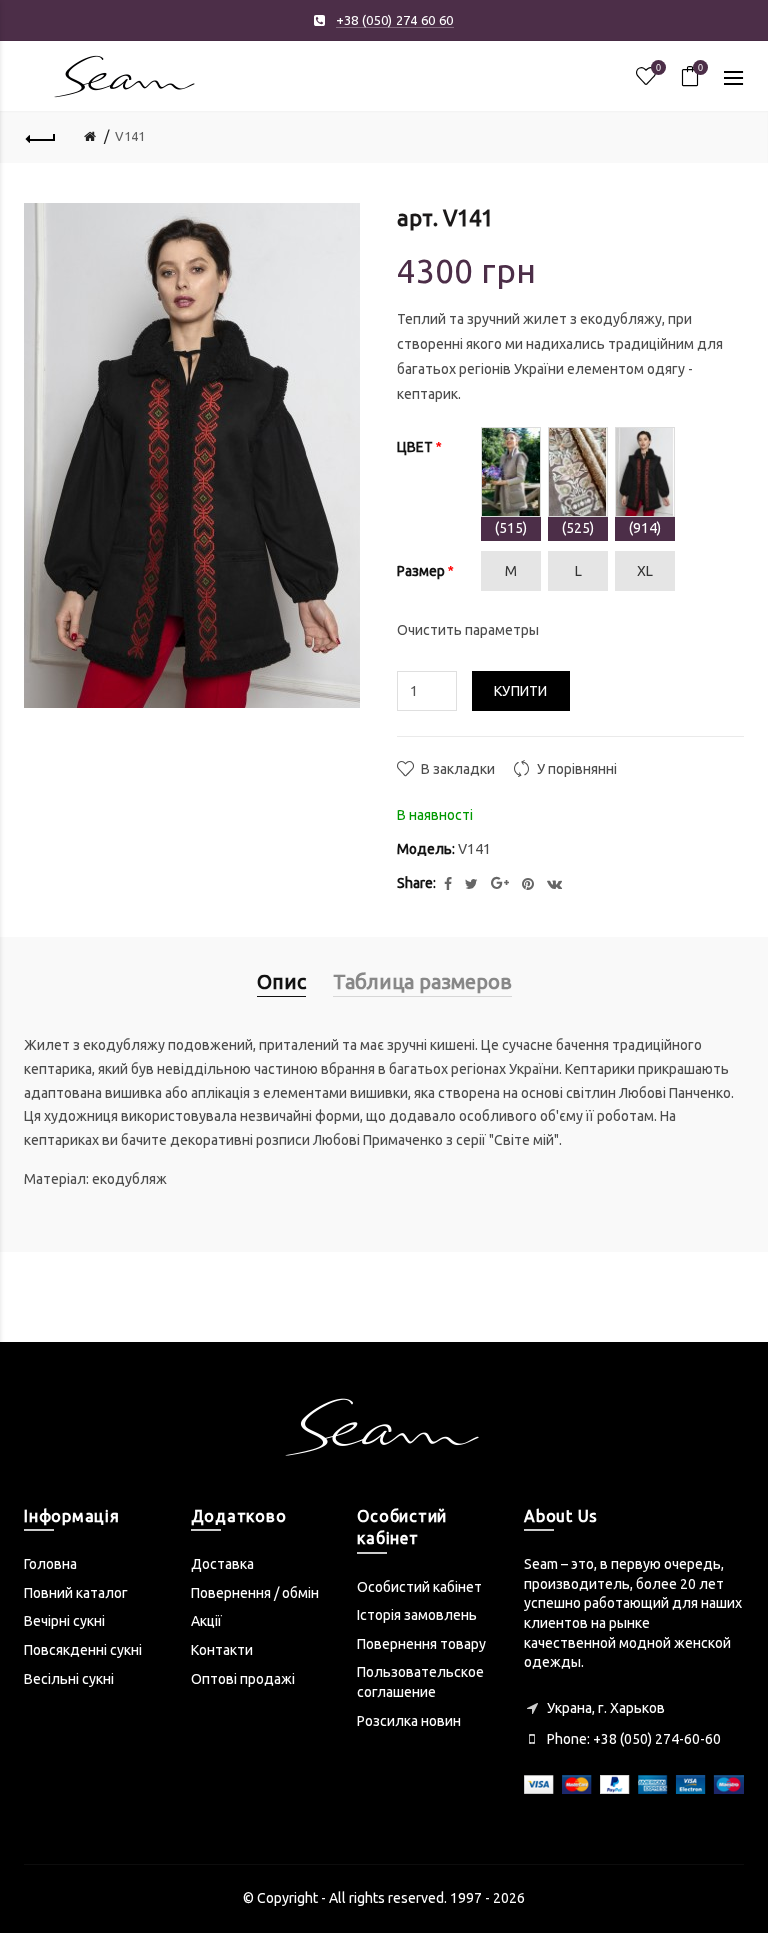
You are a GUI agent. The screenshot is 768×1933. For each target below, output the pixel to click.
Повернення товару (421, 1644)
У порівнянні (577, 769)
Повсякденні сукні (83, 1650)
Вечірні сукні (64, 1621)
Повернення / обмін (255, 1593)
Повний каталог (76, 1593)
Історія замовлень (417, 1615)
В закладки (458, 769)
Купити (521, 691)
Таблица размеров (422, 981)
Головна (50, 1564)
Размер (421, 571)
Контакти (222, 1650)
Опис (281, 981)
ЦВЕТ (415, 447)
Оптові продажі (243, 1679)
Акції (206, 1621)
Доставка (222, 1564)
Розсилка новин (409, 1721)
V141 (130, 136)
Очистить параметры (468, 630)
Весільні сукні (69, 1679)
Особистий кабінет (419, 1587)
